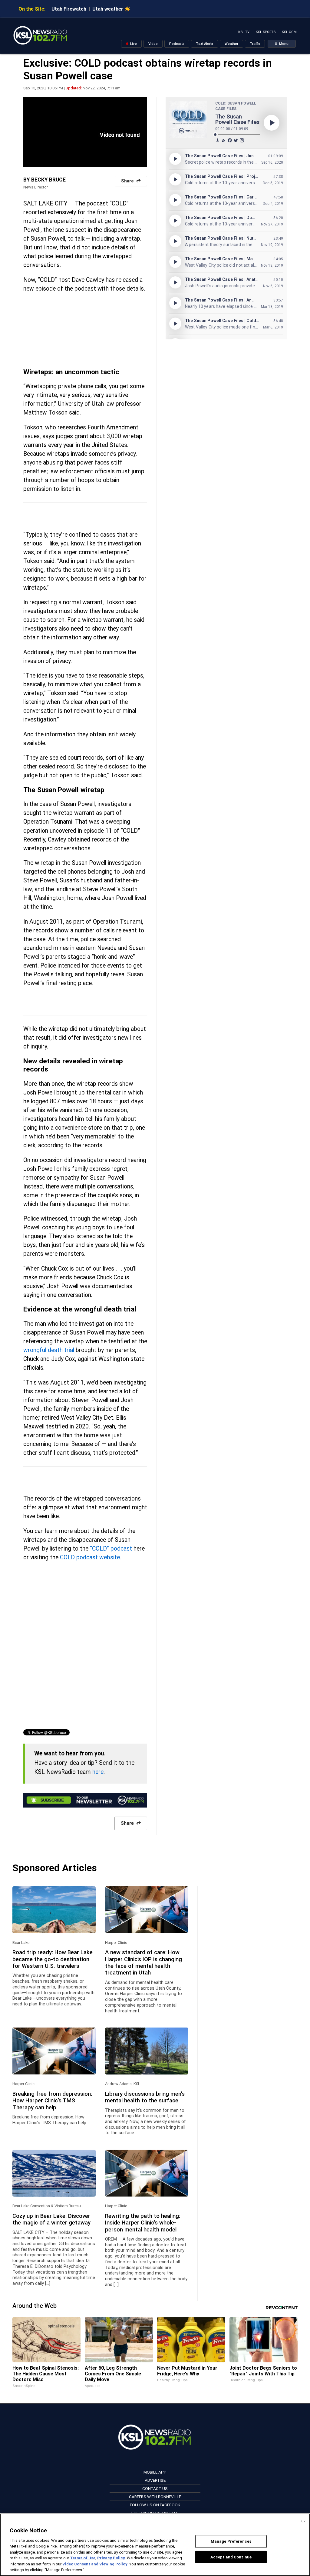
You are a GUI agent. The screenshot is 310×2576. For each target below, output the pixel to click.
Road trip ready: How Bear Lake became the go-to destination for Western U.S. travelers (53, 1959)
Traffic (255, 44)
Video (153, 44)
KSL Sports (266, 32)
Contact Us (155, 2488)
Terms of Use (83, 2558)
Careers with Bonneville (155, 2497)
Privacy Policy (111, 2558)
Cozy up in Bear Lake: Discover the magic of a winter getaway (51, 2219)
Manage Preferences (231, 2541)
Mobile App (155, 2472)
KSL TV (244, 32)
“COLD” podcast (111, 1549)
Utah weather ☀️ (111, 9)
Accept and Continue (231, 2557)
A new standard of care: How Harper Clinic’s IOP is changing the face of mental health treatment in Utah (143, 1963)
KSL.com (289, 32)
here (98, 1772)
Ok (303, 2521)
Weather (231, 44)
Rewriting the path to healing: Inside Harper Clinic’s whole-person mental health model (143, 2223)
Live (133, 44)
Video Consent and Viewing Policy (95, 2564)
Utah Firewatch (69, 9)
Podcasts (177, 44)
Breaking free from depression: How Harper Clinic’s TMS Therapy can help (52, 2101)
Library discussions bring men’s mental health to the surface (145, 2097)
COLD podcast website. (91, 1557)
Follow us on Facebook (155, 2505)
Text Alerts (204, 44)
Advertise (155, 2480)
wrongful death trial (49, 1350)
